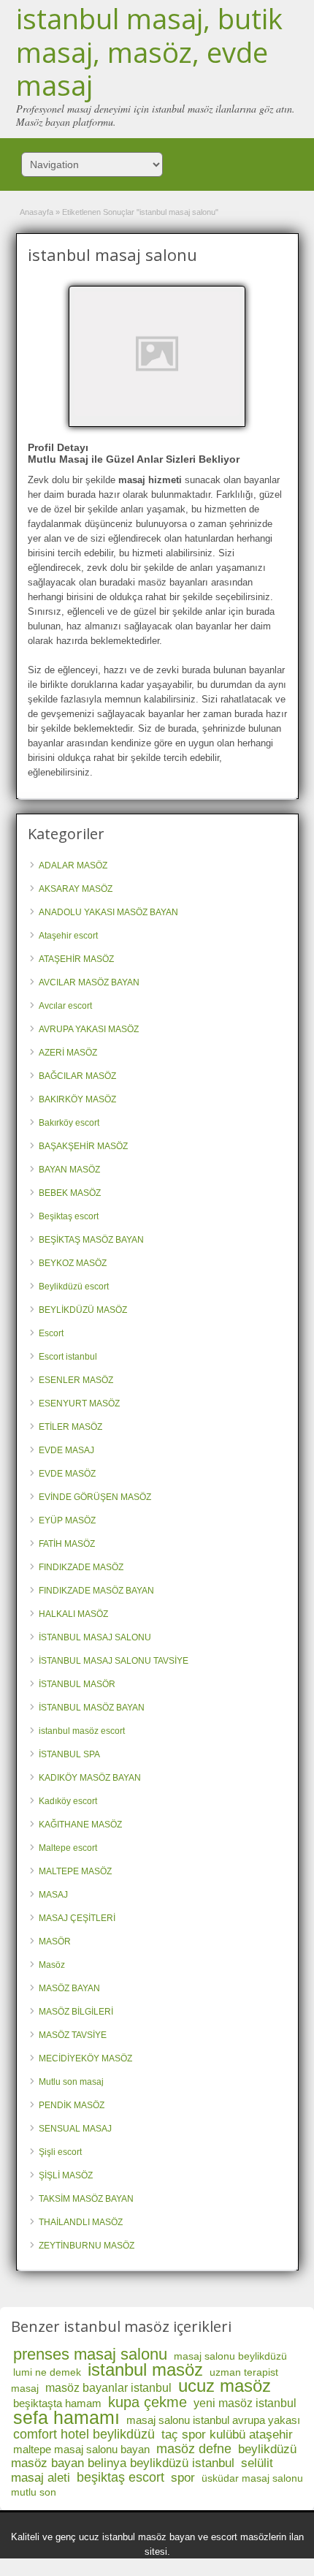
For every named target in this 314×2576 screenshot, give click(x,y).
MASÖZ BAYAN (69, 1988)
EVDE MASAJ (66, 1450)
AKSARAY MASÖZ (76, 889)
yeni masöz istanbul (245, 2403)
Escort (51, 1333)
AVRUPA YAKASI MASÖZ (89, 1029)
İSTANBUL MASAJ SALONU (95, 1637)
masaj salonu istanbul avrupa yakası (213, 2420)
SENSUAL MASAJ (75, 2129)
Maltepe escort (68, 1848)
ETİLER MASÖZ (70, 1427)
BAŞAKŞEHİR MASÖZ (83, 1146)
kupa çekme (148, 2402)
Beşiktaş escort (69, 1216)
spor (183, 2478)
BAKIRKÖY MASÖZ (77, 1099)
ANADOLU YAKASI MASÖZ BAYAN (108, 912)
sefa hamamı (66, 2417)
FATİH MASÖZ (67, 1544)
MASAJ (53, 1895)
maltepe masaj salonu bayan (81, 2449)
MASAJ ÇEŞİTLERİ (77, 1918)
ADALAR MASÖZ (73, 865)
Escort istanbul (68, 1357)
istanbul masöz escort (82, 1731)
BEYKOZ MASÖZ (73, 1263)
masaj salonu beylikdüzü (230, 2356)
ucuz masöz (225, 2386)
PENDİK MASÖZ (72, 2105)
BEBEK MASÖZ (70, 1193)
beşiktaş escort (120, 2477)
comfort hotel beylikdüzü (84, 2434)
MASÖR (55, 1942)
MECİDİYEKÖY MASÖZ (85, 2058)
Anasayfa (37, 212)
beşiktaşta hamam (57, 2403)
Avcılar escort (65, 1006)
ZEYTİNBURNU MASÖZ (87, 2246)
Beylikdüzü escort (74, 1287)
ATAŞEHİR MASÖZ (76, 959)
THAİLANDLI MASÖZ (81, 2222)
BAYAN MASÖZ (69, 1170)
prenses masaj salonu (90, 2354)
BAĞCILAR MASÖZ (77, 1076)
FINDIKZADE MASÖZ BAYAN (96, 1591)
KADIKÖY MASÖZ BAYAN (90, 1778)
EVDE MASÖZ (67, 1474)
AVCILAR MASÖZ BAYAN (89, 982)
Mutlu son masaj (71, 2082)
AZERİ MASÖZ (68, 1053)
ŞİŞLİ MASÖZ (66, 2175)
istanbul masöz (145, 2369)
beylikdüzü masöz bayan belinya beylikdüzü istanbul (154, 2456)
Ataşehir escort (68, 936)
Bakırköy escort (69, 1123)
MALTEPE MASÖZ (75, 1871)
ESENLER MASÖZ (76, 1380)
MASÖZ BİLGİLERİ (76, 2012)
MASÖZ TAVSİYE (73, 2035)
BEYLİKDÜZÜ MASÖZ (83, 1310)
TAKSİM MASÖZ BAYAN (86, 2199)
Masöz (52, 1965)
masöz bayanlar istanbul (108, 2388)
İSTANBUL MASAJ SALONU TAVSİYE (114, 1661)
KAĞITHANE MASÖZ (80, 1825)
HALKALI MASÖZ (73, 1614)
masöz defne (194, 2449)
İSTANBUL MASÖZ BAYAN (92, 1708)
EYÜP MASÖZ (67, 1520)
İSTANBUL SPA (69, 1754)
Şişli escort (60, 2152)
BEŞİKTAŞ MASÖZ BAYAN (91, 1240)
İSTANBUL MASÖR (77, 1684)
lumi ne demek (47, 2372)
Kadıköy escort (68, 1801)
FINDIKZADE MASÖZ (81, 1567)
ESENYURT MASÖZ (79, 1403)
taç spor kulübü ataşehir (227, 2435)
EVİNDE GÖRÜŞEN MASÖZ (95, 1497)
